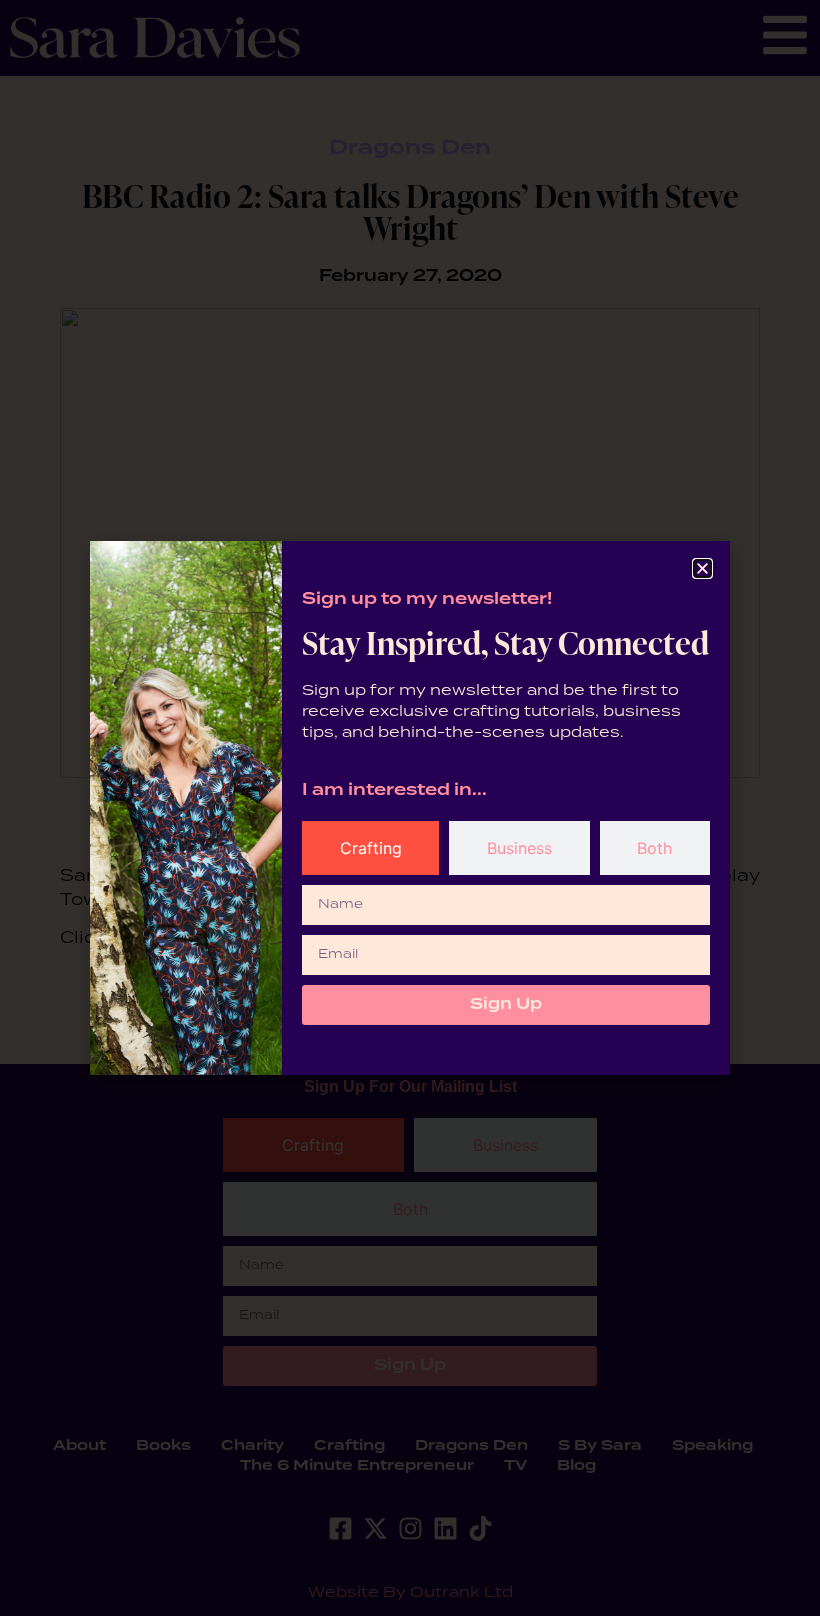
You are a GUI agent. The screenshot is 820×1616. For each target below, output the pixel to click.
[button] (702, 568)
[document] (410, 808)
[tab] (370, 848)
